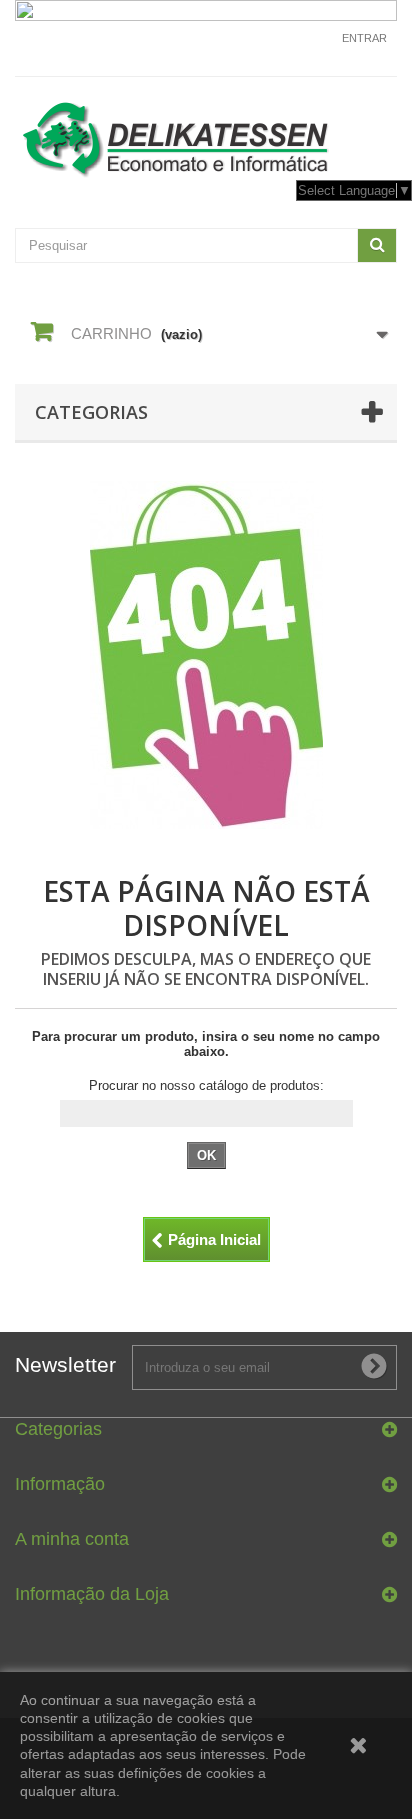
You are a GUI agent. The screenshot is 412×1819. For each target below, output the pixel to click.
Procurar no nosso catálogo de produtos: (206, 1085)
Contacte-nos (285, 47)
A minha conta (72, 1539)
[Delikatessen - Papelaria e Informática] (206, 135)
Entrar (364, 38)
